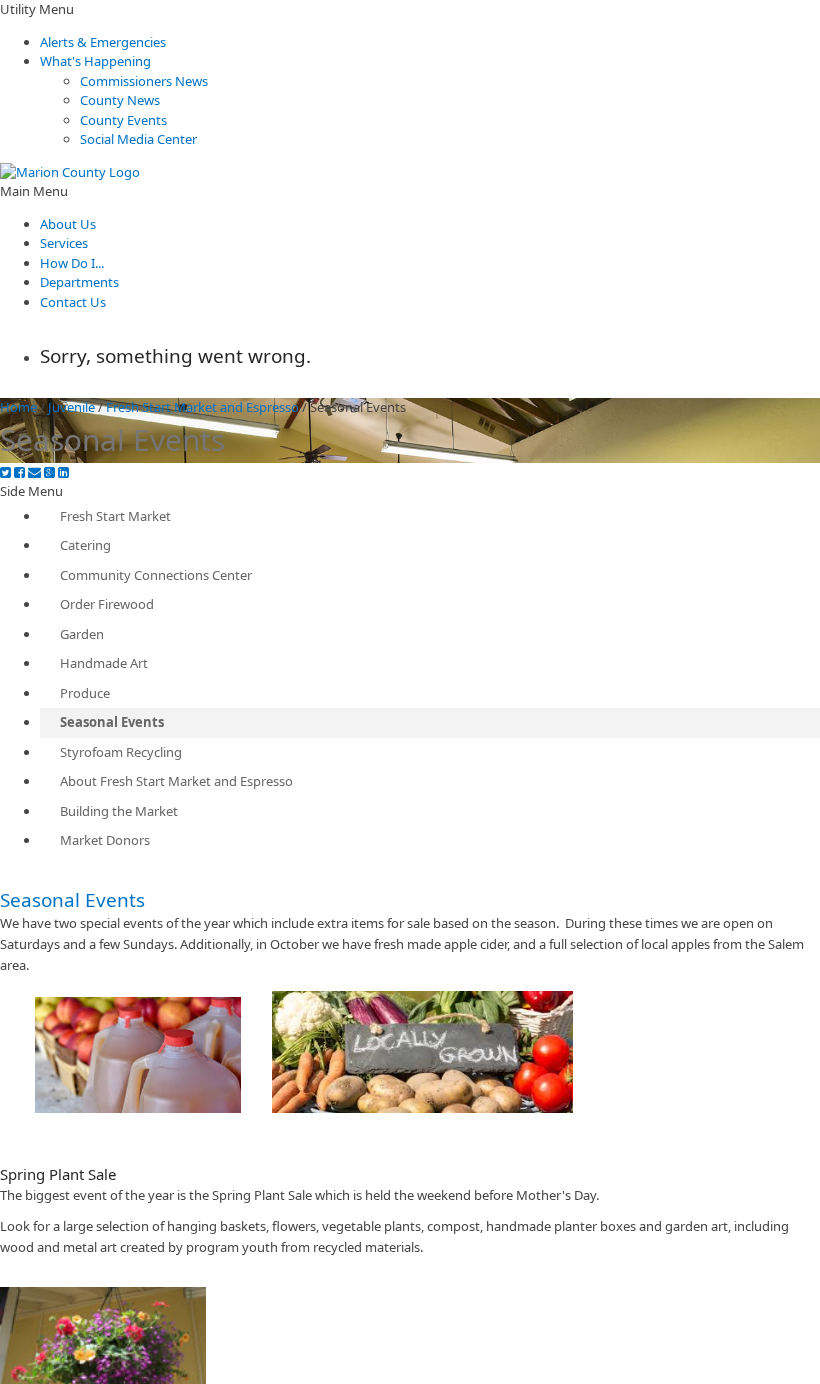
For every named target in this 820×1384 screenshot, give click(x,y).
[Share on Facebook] (19, 472)
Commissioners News (144, 81)
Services (64, 243)
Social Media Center (138, 139)
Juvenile (71, 407)
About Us (68, 224)
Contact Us (73, 302)
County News (120, 100)
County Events (123, 120)
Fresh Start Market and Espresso (202, 407)
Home (18, 407)
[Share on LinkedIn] (63, 472)
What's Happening (95, 61)
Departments (79, 282)
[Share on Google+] (49, 472)
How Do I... (72, 263)
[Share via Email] (34, 472)
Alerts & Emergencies (103, 42)
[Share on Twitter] (5, 472)
